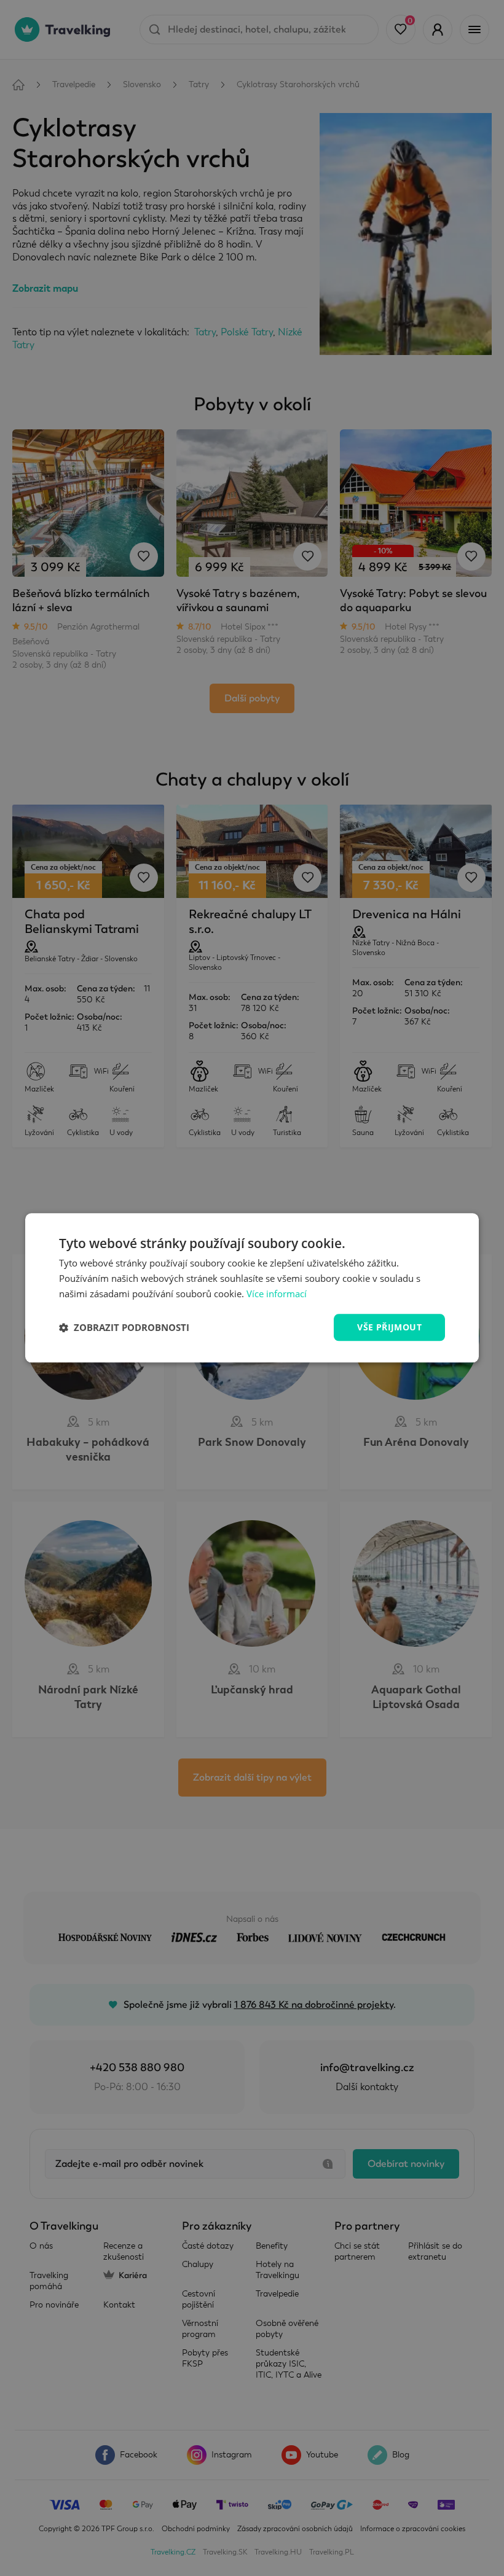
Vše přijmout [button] (389, 1327)
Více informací (277, 1294)
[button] (124, 1327)
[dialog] (252, 1288)
